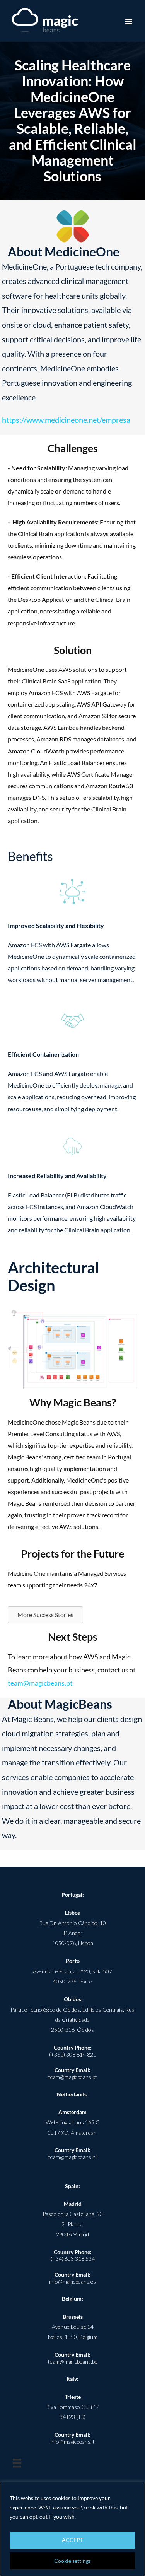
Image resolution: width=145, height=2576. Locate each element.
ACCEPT (72, 2540)
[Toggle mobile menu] (129, 21)
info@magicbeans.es (72, 2281)
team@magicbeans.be (73, 2362)
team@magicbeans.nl (72, 2157)
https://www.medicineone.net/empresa (66, 420)
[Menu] (17, 2463)
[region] (72, 2529)
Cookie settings (72, 2561)
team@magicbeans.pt (40, 1683)
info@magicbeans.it (72, 2442)
